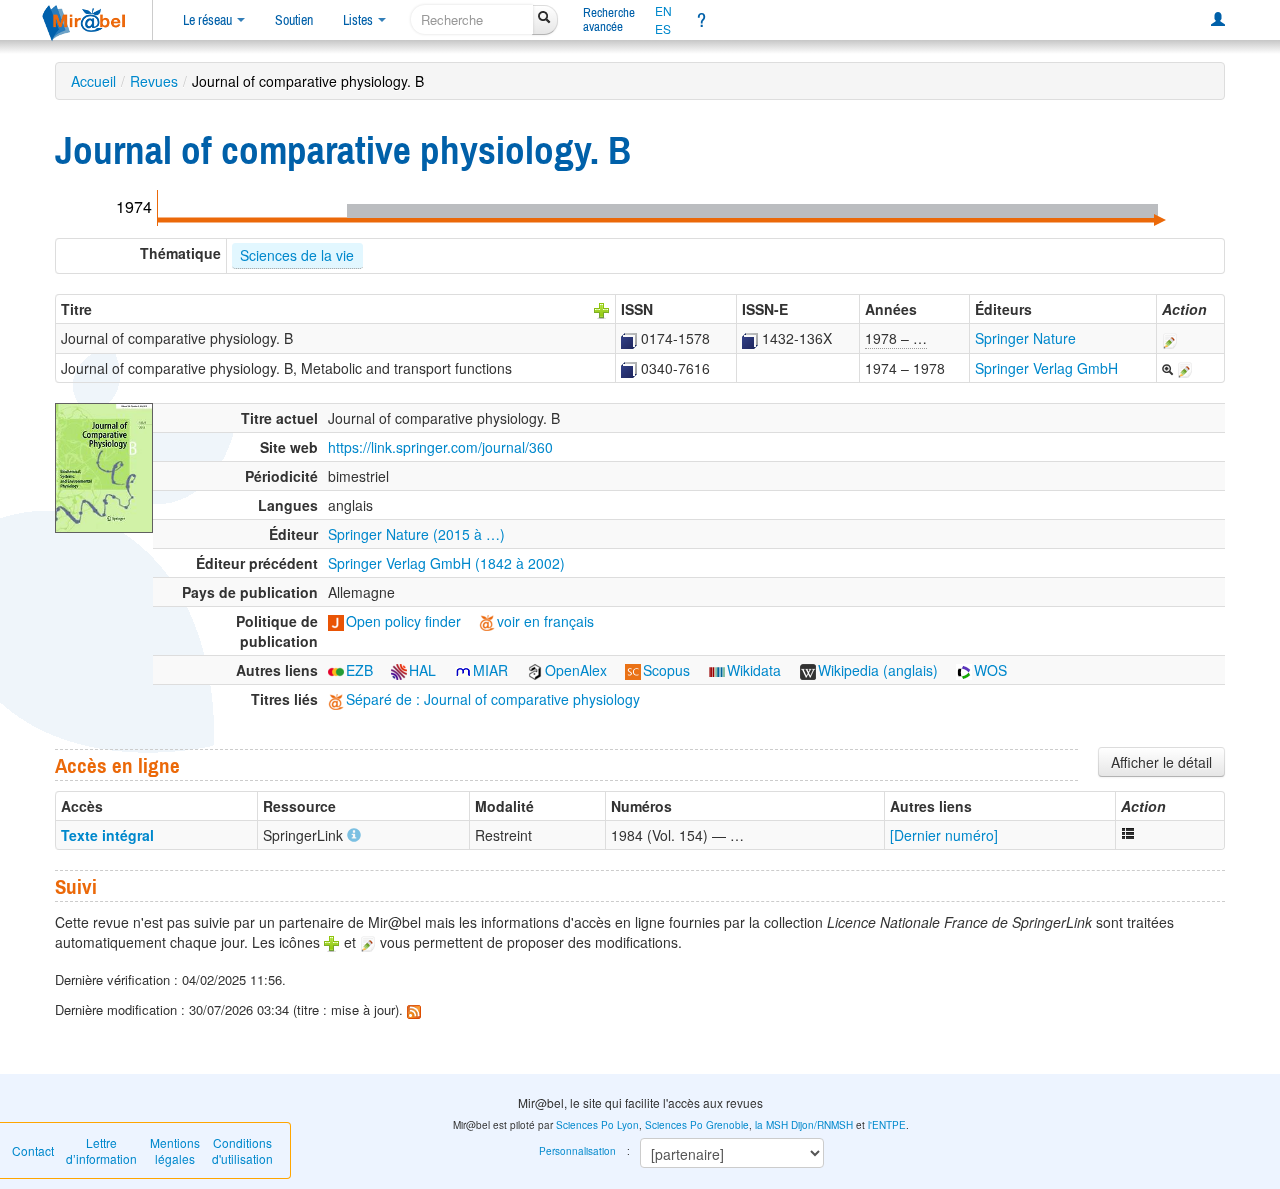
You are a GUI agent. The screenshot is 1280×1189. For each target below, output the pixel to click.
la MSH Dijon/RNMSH (804, 1125)
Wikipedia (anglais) (878, 670)
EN (663, 11)
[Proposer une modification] (1170, 338)
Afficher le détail (1161, 762)
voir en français (545, 621)
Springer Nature (1025, 338)
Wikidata (754, 670)
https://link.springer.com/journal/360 (440, 447)
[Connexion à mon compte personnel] (1218, 20)
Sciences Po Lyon (597, 1125)
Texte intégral (107, 835)
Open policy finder (403, 621)
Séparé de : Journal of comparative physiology (493, 699)
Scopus (666, 670)
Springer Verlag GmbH (1046, 368)
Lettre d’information (101, 1150)
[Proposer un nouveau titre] (602, 309)
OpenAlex (576, 670)
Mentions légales (175, 1150)
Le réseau (209, 20)
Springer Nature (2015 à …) (416, 534)
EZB (359, 670)
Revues (154, 81)
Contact (33, 1150)
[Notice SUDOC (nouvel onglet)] (629, 338)
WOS (990, 670)
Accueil (93, 81)
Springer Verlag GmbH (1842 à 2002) (446, 563)
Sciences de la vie (297, 255)
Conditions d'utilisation (242, 1150)
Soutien (294, 20)
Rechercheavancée (609, 19)
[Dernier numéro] (944, 835)
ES (663, 29)
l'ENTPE (887, 1125)
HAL (422, 670)
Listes (359, 20)
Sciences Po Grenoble (697, 1125)
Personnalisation (577, 1151)
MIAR (490, 670)
